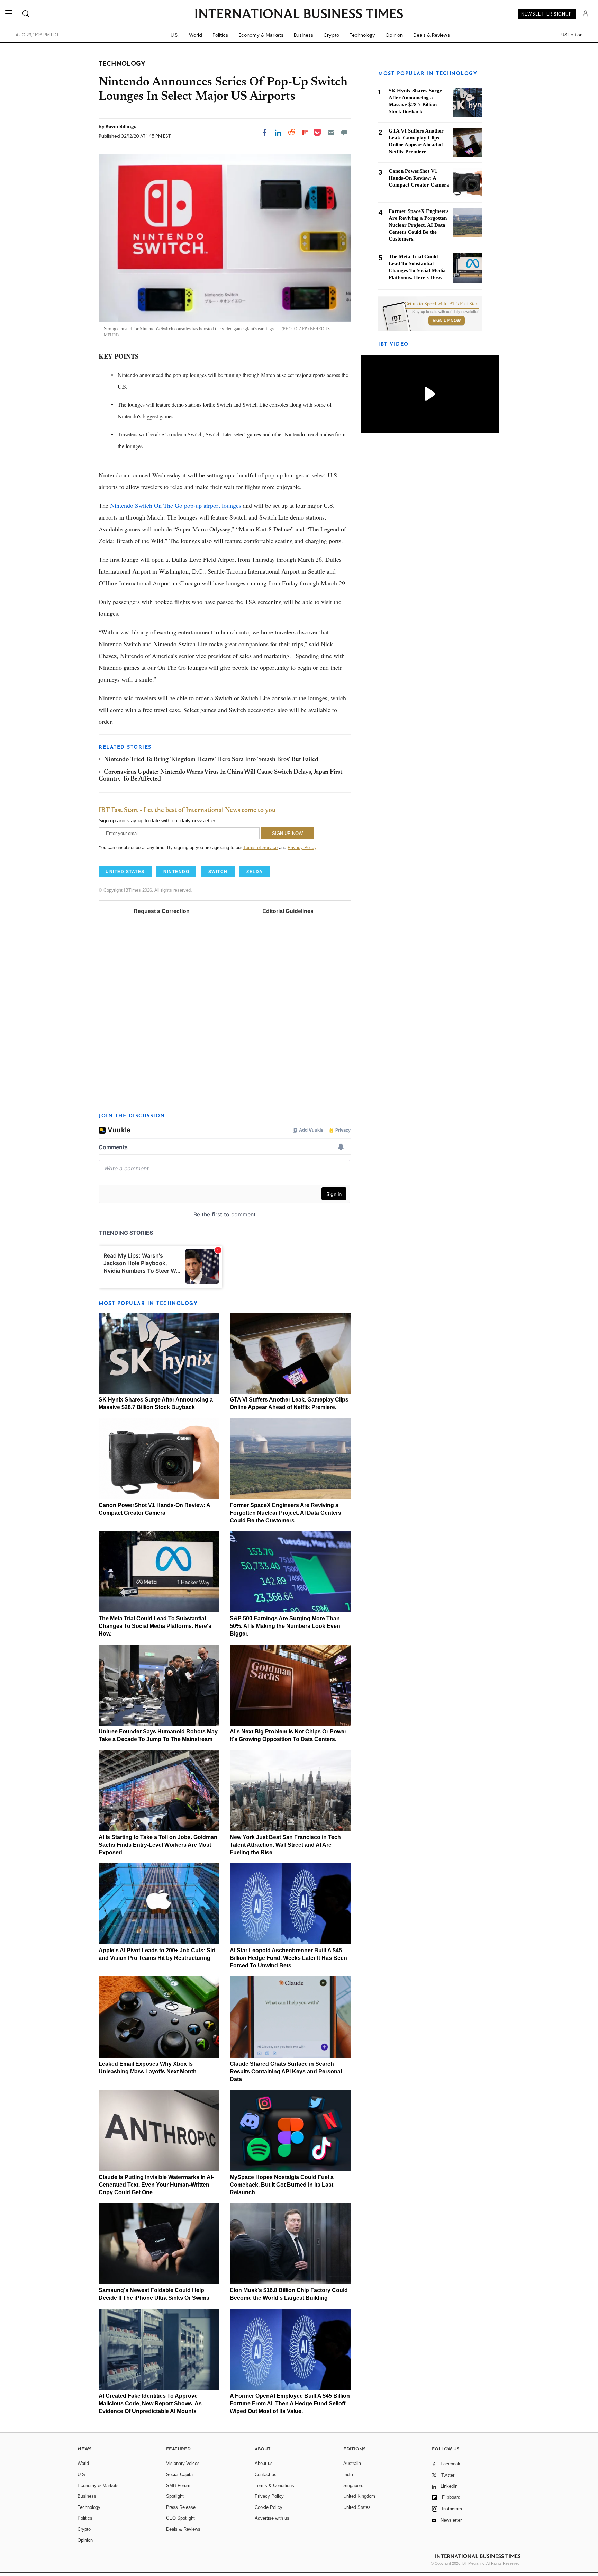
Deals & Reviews (432, 35)
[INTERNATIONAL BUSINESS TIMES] (299, 15)
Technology (362, 35)
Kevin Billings (121, 126)
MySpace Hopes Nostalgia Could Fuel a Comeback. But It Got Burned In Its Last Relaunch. (282, 2185)
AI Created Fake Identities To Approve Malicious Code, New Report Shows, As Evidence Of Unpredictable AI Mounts (150, 2403)
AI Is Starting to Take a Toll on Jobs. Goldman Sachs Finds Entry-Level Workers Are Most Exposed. (158, 1845)
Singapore (353, 2485)
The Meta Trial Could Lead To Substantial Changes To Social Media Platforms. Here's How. (155, 1626)
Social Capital (180, 2474)
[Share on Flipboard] (305, 133)
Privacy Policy (302, 848)
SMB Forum (178, 2485)
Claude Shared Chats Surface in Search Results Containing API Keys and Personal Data (286, 2071)
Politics (220, 35)
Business (303, 35)
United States (357, 2507)
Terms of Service (260, 848)
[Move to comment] (344, 133)
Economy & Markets (261, 35)
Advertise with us (272, 2518)
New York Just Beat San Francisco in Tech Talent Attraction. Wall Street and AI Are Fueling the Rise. (285, 1845)
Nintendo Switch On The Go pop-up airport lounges (176, 505)
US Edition (572, 35)
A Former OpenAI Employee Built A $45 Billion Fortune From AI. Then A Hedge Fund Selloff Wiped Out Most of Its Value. (290, 2403)
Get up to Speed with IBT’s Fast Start (442, 304)
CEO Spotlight (180, 2518)
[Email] (331, 133)
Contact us (266, 2474)
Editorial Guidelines (288, 911)
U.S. (175, 35)
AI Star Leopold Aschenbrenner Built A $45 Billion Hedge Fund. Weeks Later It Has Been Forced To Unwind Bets (288, 1958)
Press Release (181, 2507)
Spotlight (175, 2496)
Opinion (394, 35)
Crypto (331, 35)
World (196, 35)
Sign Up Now (447, 321)
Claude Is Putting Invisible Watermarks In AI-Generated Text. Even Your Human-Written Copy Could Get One (156, 2185)
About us (264, 2463)
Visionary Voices (183, 2463)
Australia (352, 2463)
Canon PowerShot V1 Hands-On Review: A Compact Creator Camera (419, 178)
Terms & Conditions (274, 2485)
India (348, 2474)
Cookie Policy (269, 2507)
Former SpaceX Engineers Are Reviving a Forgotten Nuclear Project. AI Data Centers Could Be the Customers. (286, 1513)
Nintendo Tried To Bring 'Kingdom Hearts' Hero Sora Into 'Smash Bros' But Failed (211, 760)
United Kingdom (359, 2496)
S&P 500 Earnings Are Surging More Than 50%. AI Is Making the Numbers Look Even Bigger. (285, 1626)
